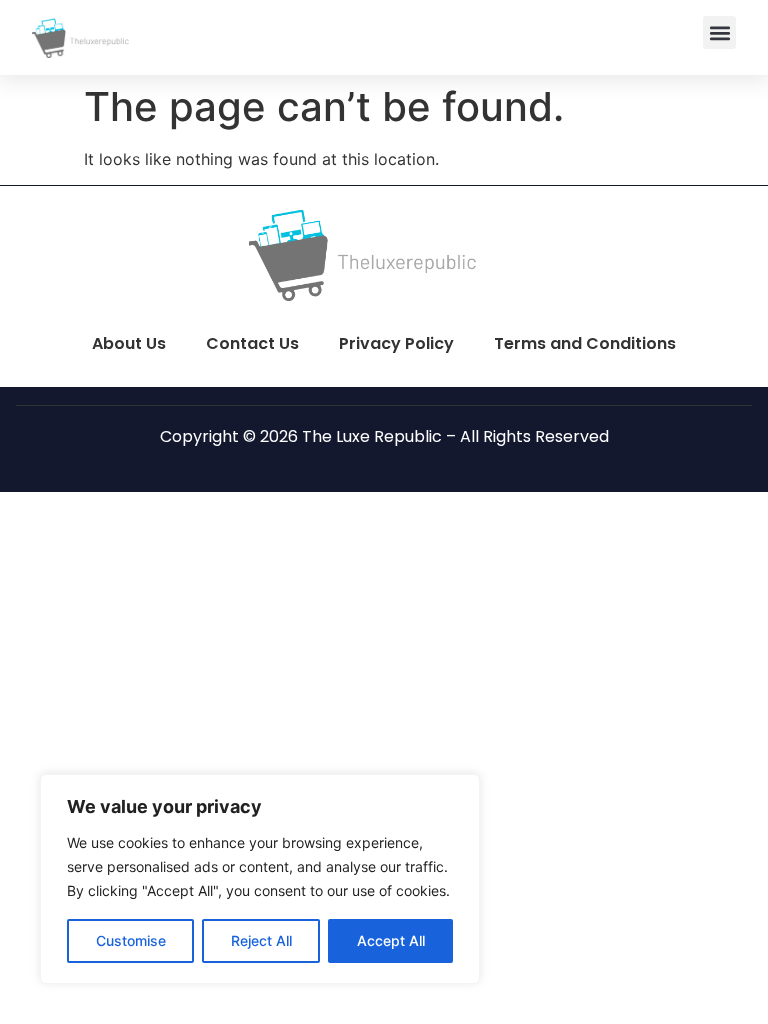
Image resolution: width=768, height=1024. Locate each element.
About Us (129, 343)
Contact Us (252, 343)
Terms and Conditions (585, 343)
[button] (719, 32)
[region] (260, 879)
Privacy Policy (396, 343)
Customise (131, 940)
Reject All (261, 940)
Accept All (391, 940)
